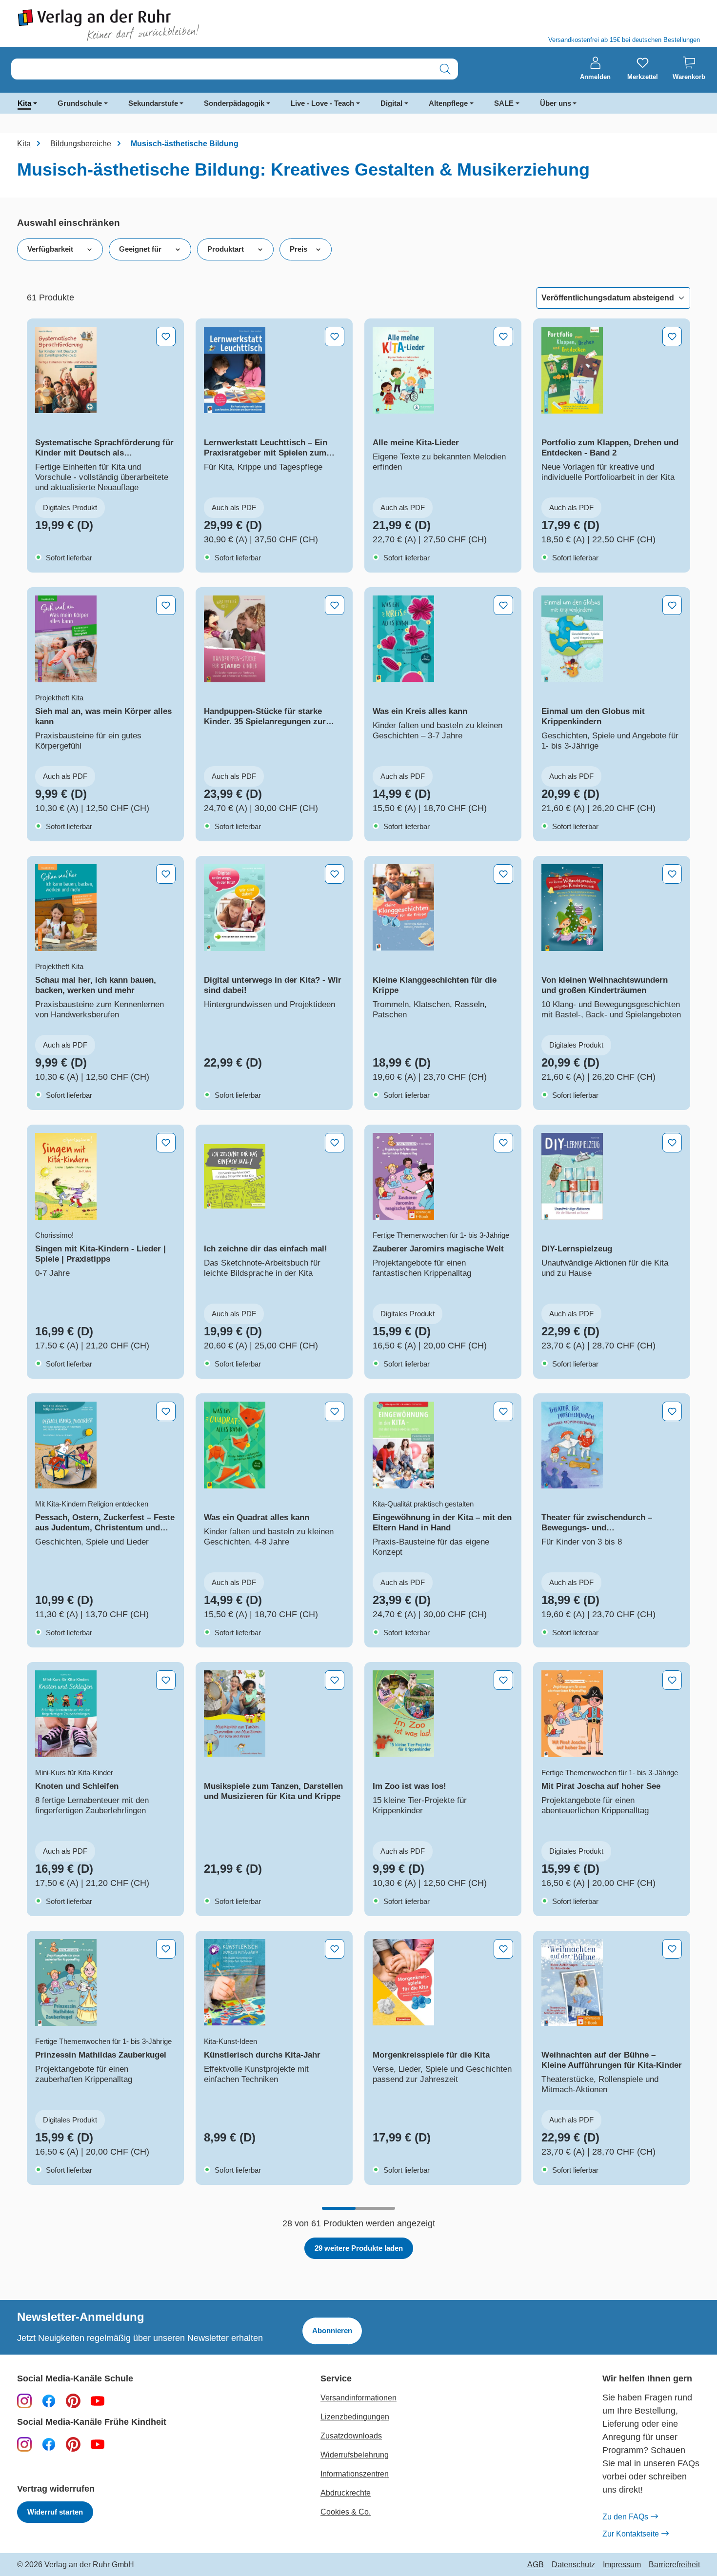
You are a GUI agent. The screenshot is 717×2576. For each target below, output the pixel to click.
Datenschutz (573, 2565)
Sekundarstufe (153, 103)
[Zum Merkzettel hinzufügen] (166, 337)
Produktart (226, 249)
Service (336, 2379)
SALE (504, 103)
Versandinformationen (358, 2398)
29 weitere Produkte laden (359, 2248)
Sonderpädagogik (234, 103)
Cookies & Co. (346, 2512)
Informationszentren (355, 2474)
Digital (391, 103)
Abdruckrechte (346, 2493)
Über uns (556, 103)
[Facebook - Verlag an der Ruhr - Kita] (49, 2444)
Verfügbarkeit (50, 249)
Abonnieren (332, 2330)
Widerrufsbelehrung (355, 2455)
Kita (24, 103)
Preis (299, 249)
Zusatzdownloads (351, 2436)
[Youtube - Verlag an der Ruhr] (98, 2400)
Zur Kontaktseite (631, 2534)
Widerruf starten (55, 2512)
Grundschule (80, 103)
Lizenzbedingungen (355, 2417)
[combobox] (222, 69)
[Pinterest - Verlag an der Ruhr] (73, 2400)
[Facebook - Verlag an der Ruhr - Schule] (49, 2400)
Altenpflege (448, 103)
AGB (536, 2565)
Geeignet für (140, 249)
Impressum (622, 2565)
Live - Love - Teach (322, 103)
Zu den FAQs (625, 2517)
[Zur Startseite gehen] (183, 25)
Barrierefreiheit (674, 2565)
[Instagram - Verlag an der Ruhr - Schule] (24, 2400)
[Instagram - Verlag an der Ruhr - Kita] (24, 2444)
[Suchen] (445, 69)
